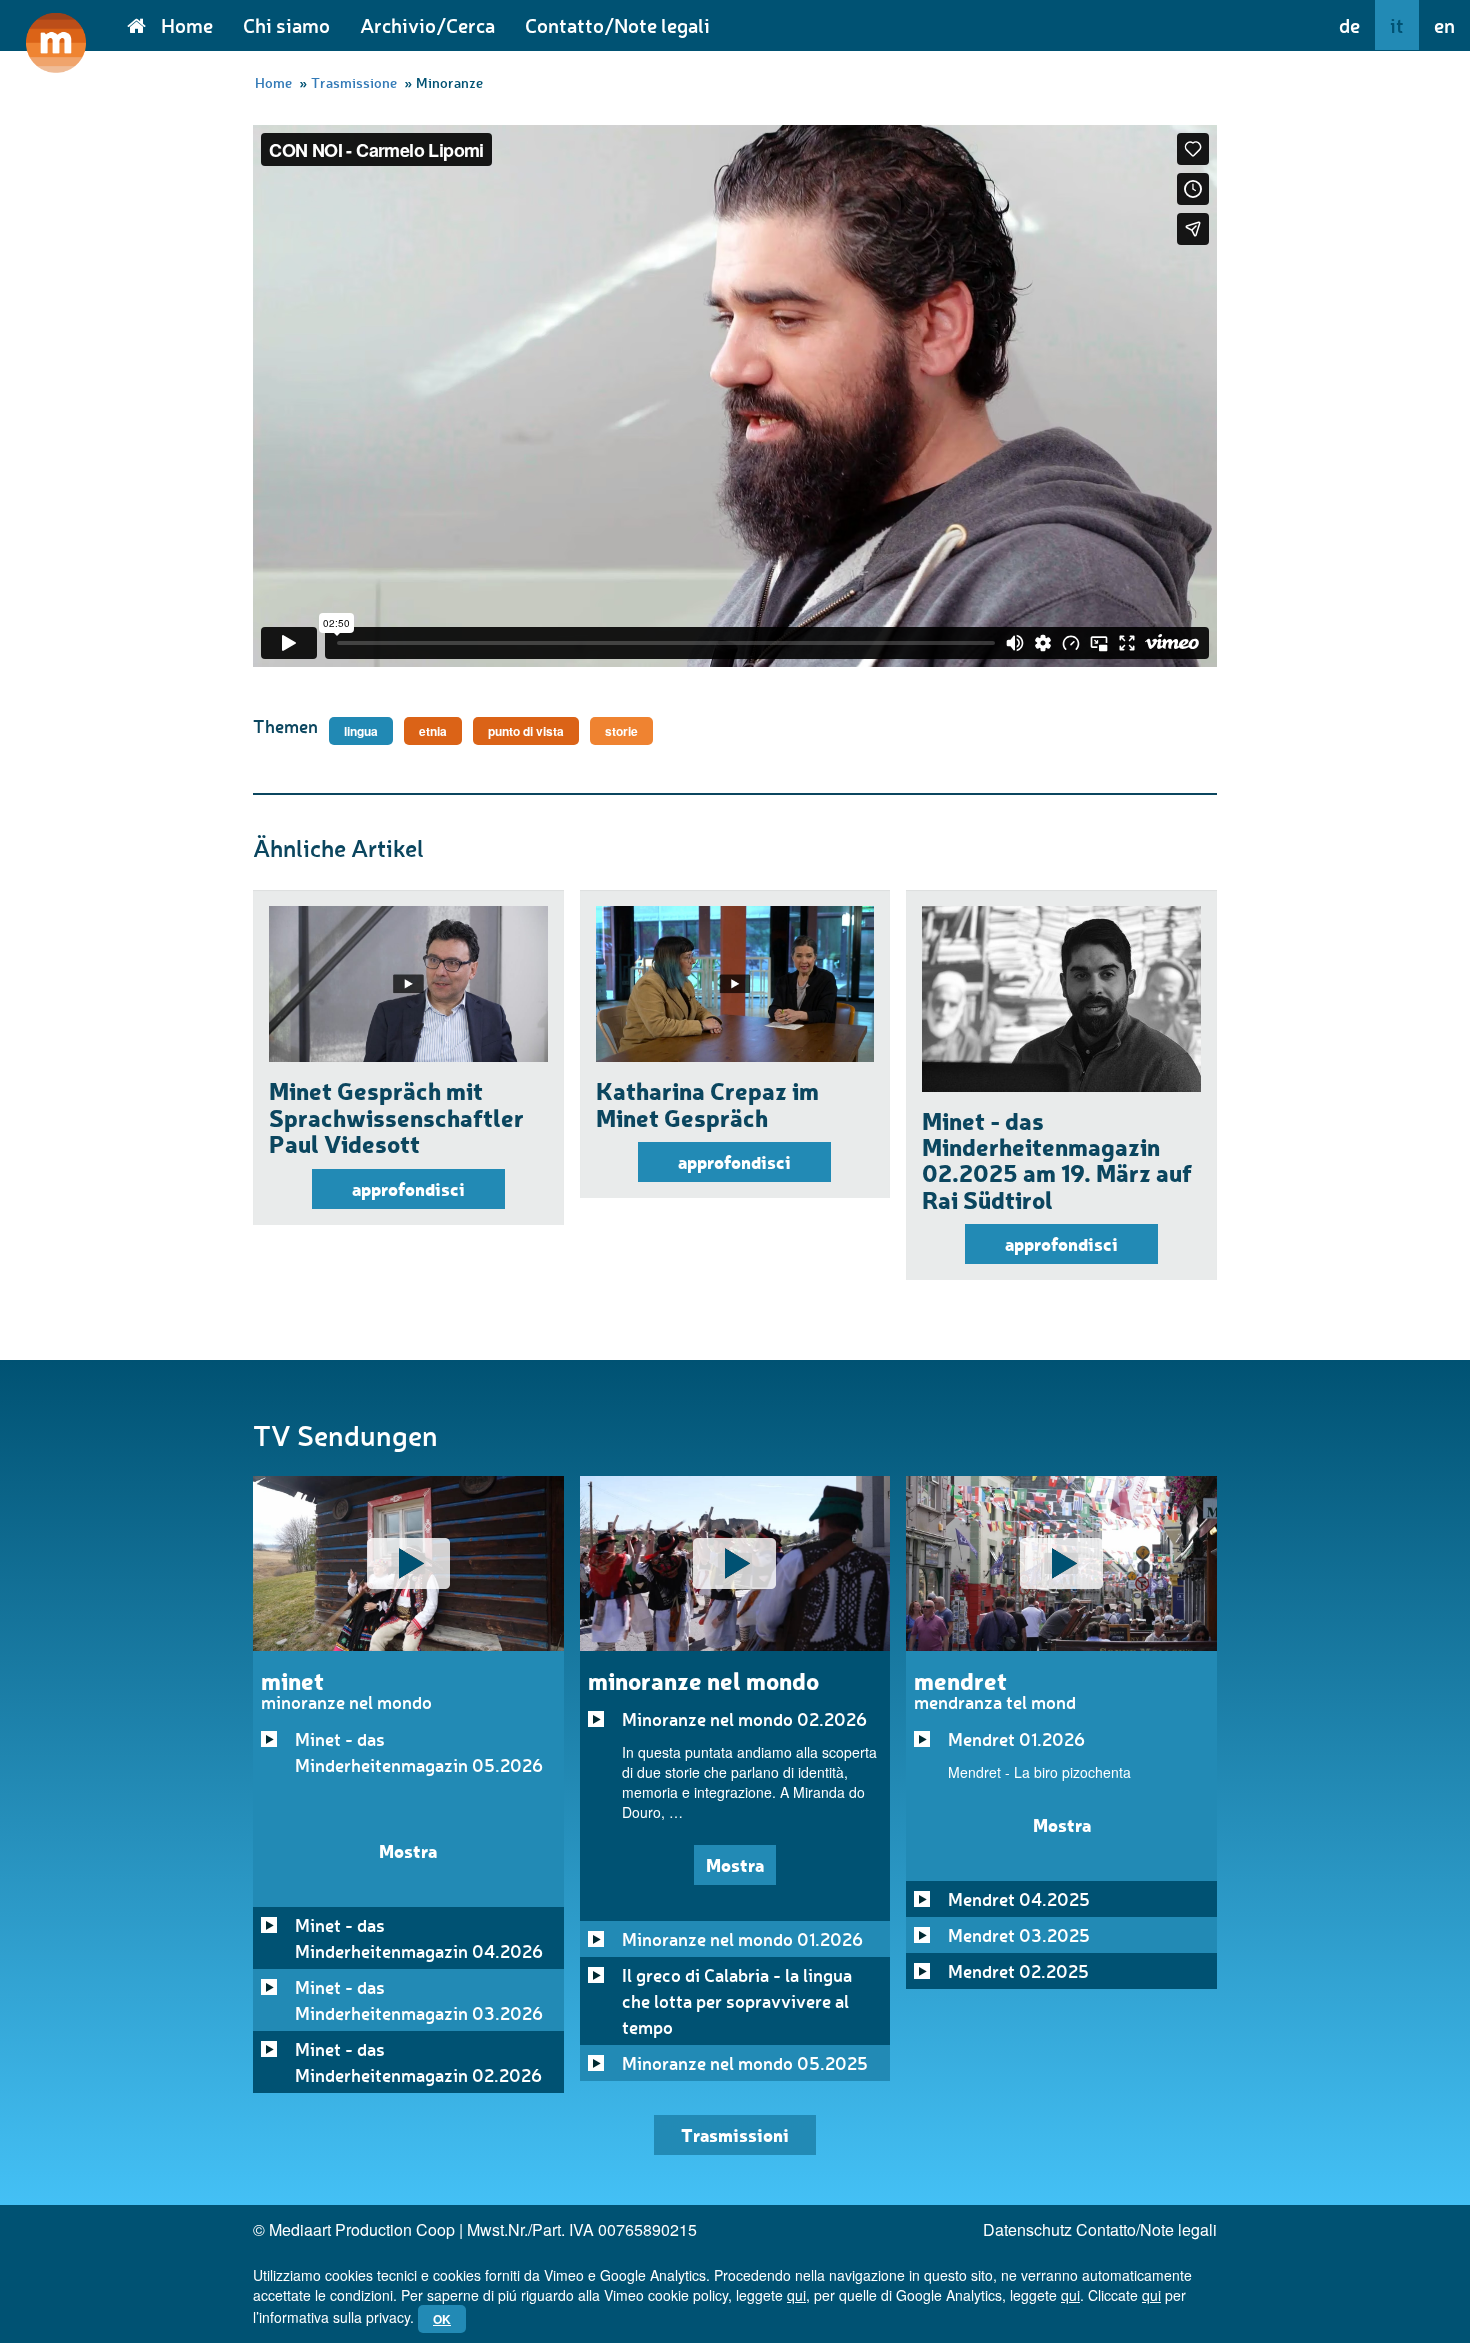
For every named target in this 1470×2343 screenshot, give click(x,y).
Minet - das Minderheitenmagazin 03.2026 (419, 2000)
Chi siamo (286, 25)
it (1397, 25)
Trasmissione (354, 82)
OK (442, 2319)
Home (187, 25)
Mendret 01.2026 (1016, 1739)
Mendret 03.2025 (1019, 1935)
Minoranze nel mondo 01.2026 (742, 1939)
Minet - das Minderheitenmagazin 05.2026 (419, 1752)
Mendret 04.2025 (1019, 1899)
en (1444, 25)
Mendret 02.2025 (1018, 1971)
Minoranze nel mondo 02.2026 (744, 1719)
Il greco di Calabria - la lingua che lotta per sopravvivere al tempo (737, 2001)
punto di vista (526, 731)
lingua (361, 731)
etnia (433, 731)
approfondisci (408, 1188)
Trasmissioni (735, 2134)
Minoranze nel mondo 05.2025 (745, 2063)
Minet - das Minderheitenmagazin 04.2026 (419, 1938)
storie (621, 731)
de (1349, 25)
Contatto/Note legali (617, 25)
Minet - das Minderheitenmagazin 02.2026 (418, 2062)
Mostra (408, 1850)
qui (796, 2295)
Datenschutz (1027, 2229)
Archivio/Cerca (427, 25)
